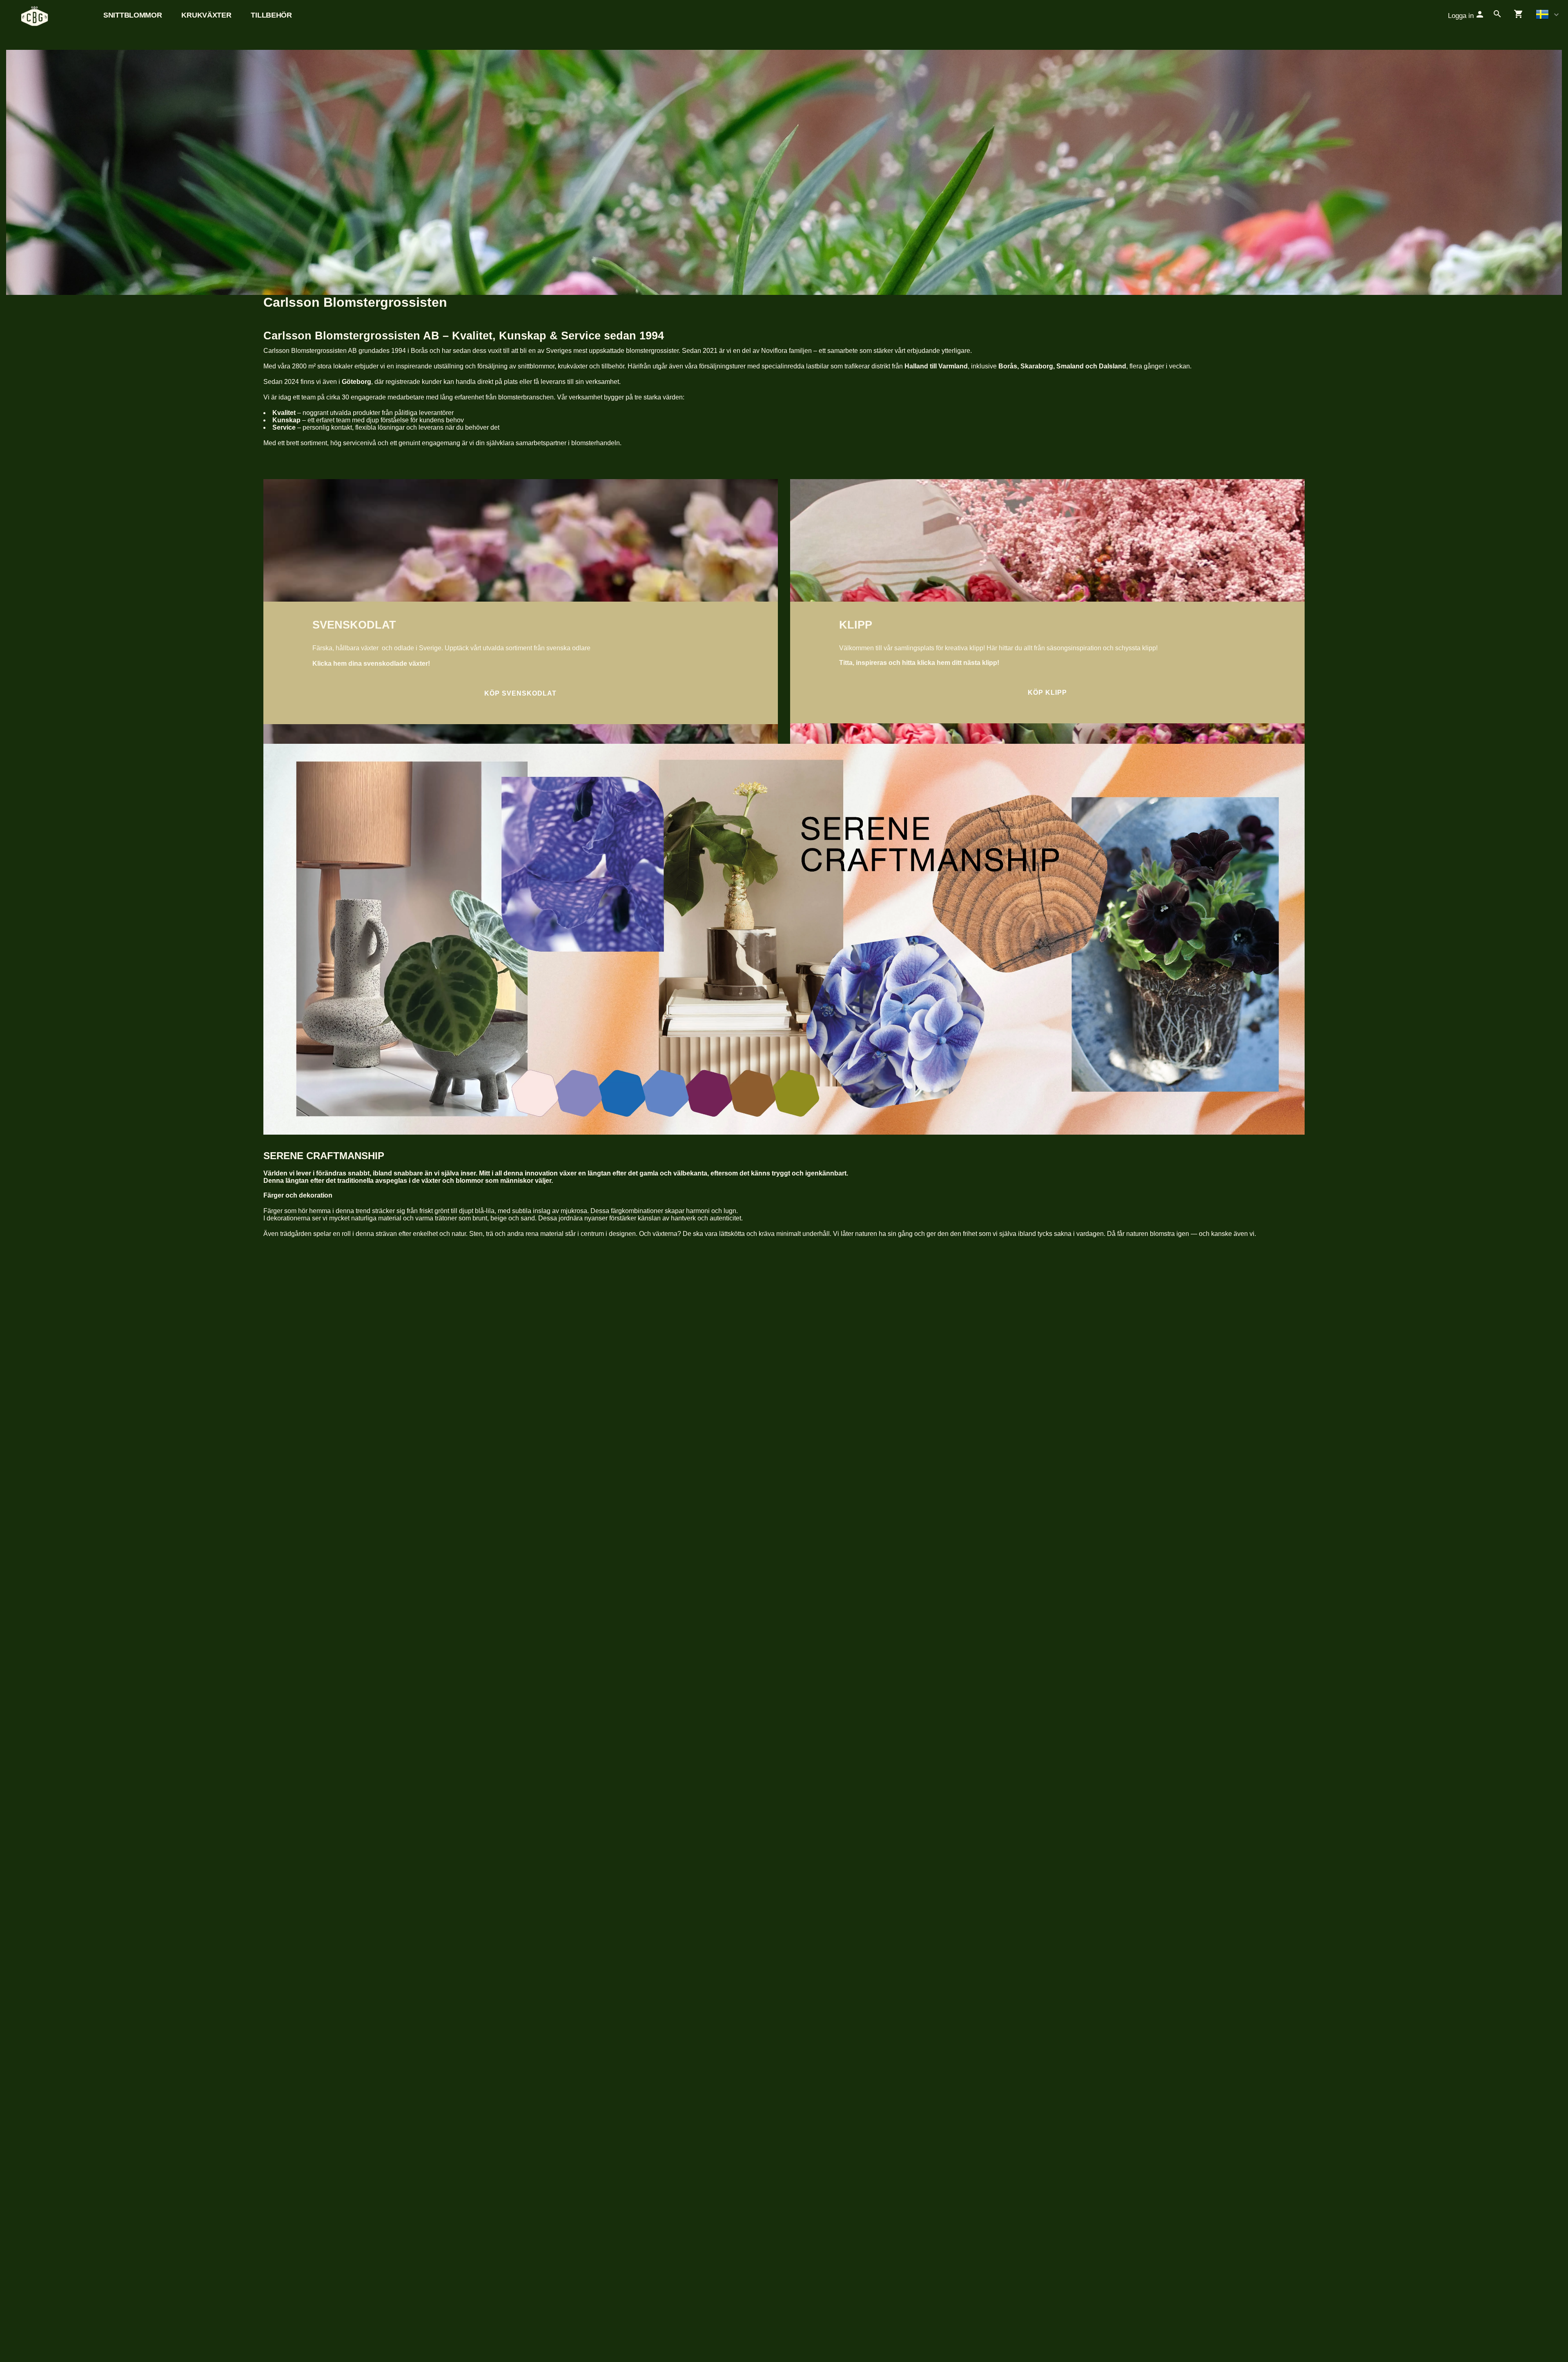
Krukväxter (206, 15)
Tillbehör (271, 15)
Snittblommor (133, 15)
